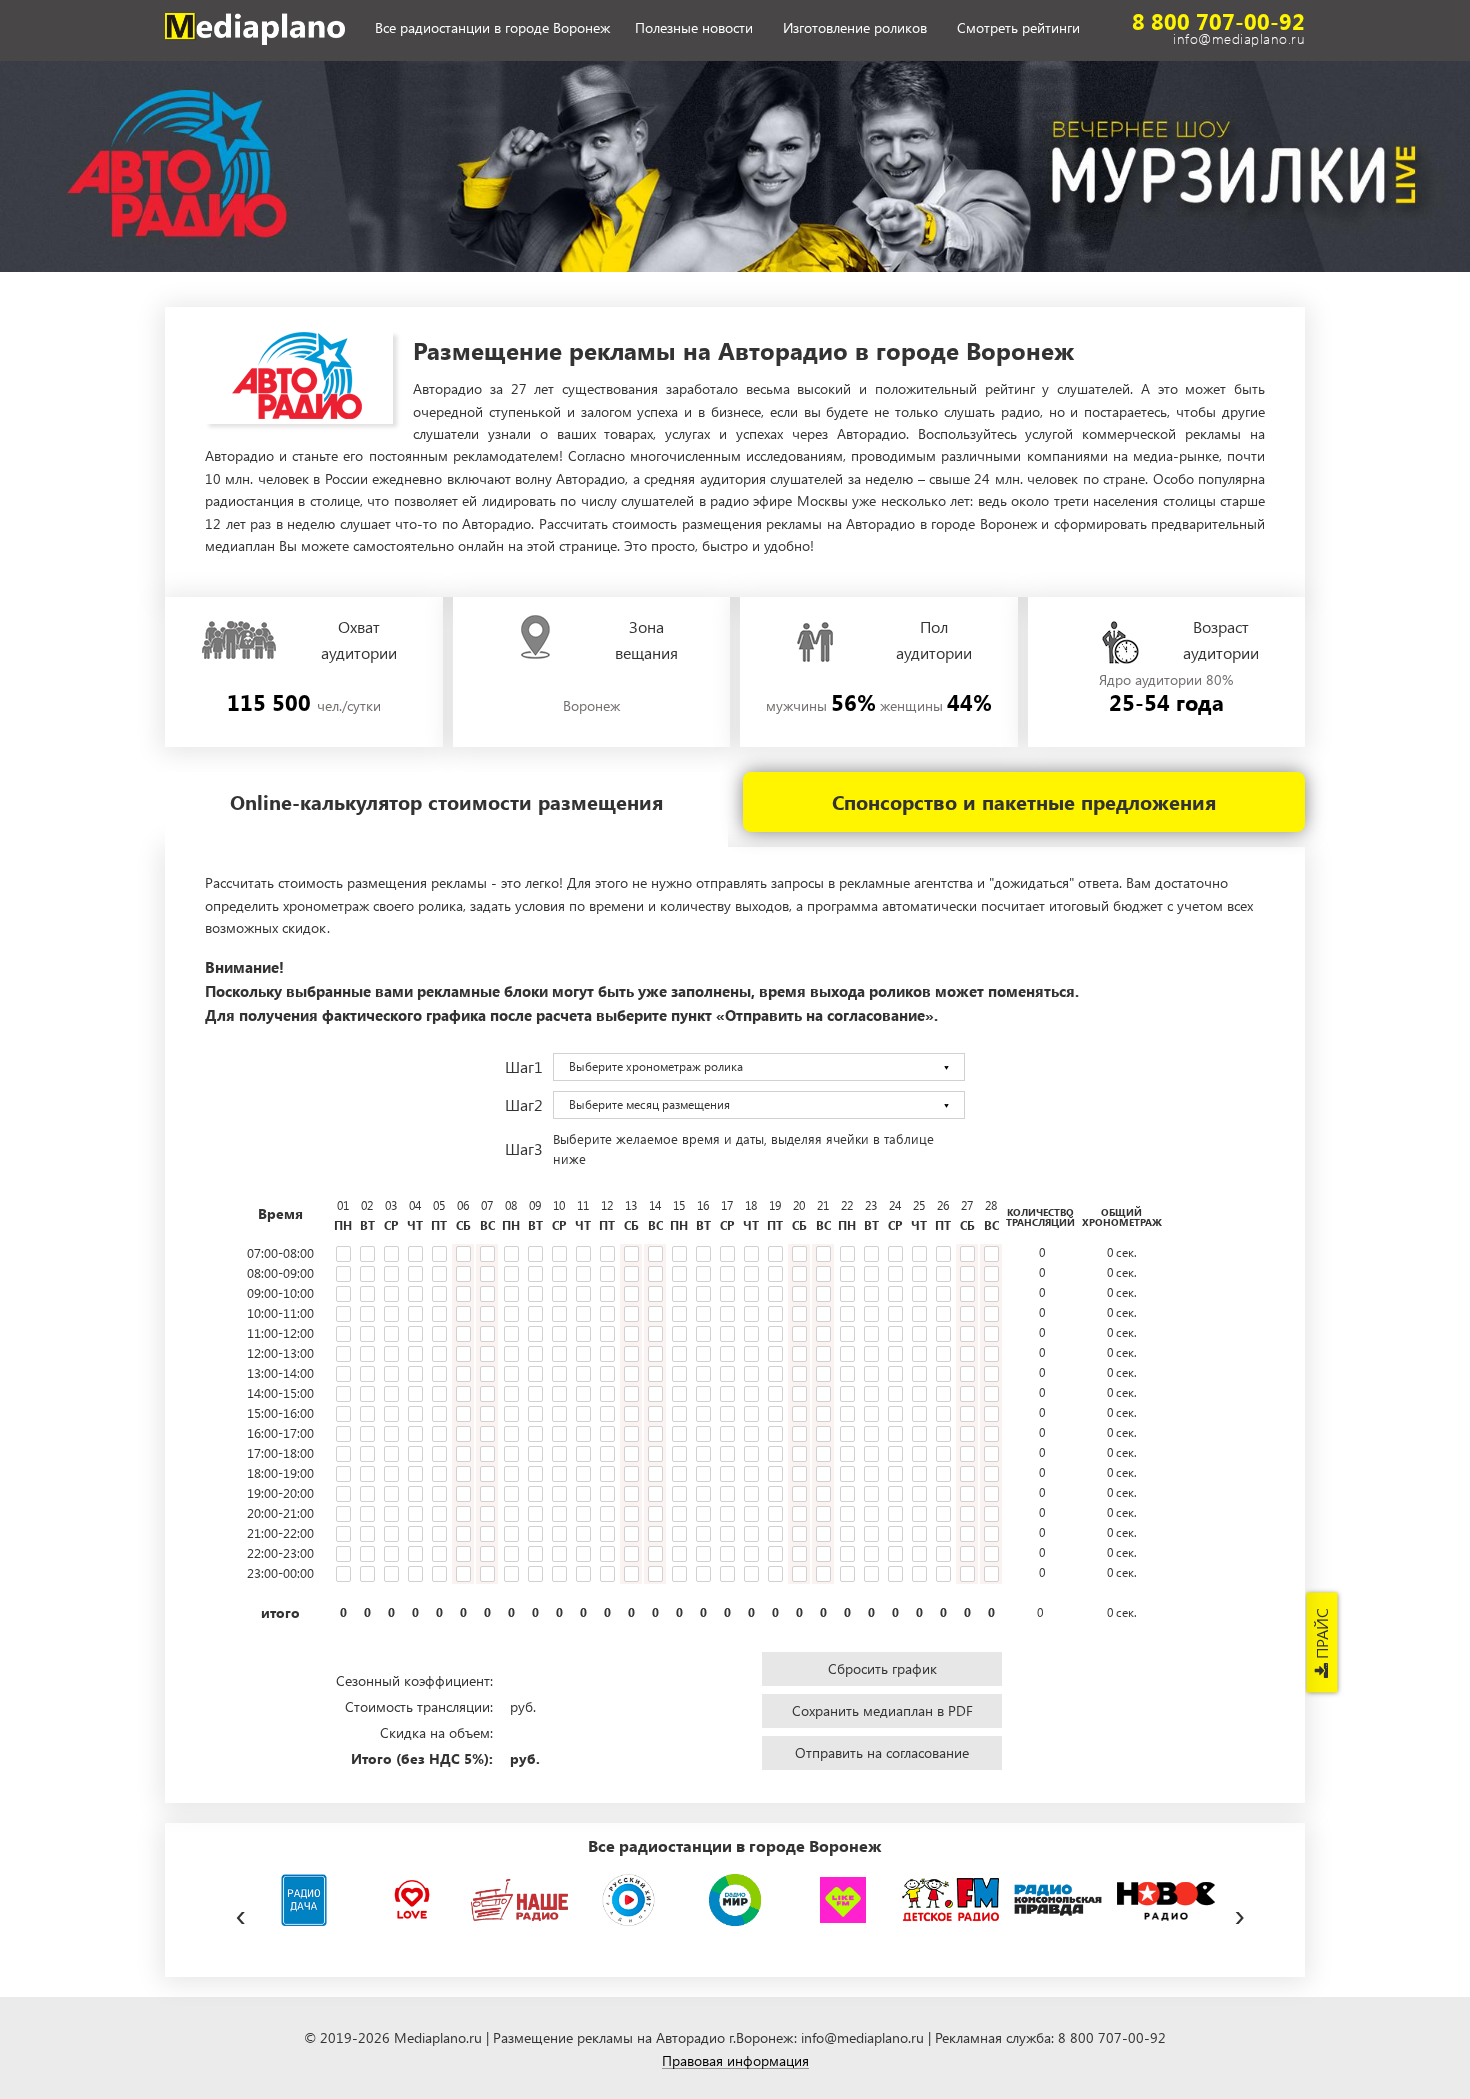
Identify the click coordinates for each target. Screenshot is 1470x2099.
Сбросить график (882, 1668)
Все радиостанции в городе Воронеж (492, 28)
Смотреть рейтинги (1018, 28)
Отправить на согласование (882, 1752)
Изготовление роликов (855, 28)
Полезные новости (694, 28)
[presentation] (240, 1912)
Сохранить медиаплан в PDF (882, 1710)
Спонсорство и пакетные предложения (1024, 801)
